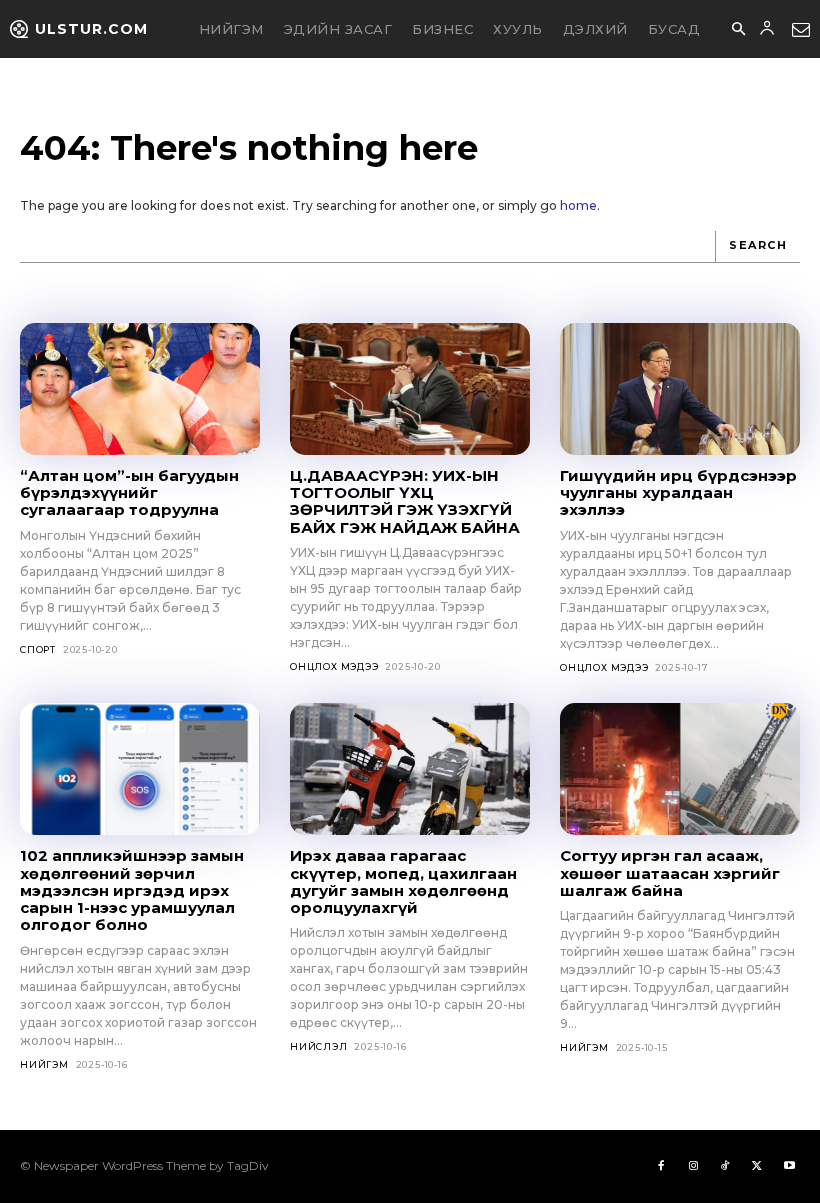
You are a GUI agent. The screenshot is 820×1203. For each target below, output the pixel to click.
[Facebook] (661, 1166)
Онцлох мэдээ (334, 666)
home (578, 205)
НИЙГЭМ (44, 1064)
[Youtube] (789, 1166)
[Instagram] (693, 1166)
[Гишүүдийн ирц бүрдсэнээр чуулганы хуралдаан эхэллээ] (680, 389)
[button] (738, 30)
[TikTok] (725, 1166)
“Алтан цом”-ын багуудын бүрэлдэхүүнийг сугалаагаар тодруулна (129, 493)
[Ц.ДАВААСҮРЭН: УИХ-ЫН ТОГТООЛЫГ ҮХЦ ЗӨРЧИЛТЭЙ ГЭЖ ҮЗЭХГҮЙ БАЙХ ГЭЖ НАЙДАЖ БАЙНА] (410, 389)
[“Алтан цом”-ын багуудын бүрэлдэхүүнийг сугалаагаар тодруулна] (140, 389)
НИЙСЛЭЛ (319, 1046)
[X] (757, 1166)
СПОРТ (38, 649)
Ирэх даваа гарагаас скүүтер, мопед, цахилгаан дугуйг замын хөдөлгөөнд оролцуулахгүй (403, 881)
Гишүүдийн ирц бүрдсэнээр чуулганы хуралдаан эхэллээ (678, 493)
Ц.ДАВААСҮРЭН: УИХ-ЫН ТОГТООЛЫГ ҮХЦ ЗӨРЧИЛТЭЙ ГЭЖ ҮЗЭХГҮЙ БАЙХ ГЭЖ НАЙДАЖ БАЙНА (405, 501)
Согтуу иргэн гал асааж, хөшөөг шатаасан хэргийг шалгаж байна (670, 873)
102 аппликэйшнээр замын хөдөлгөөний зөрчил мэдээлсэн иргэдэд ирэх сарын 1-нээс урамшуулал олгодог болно (132, 890)
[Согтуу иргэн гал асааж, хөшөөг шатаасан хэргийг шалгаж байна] (680, 769)
